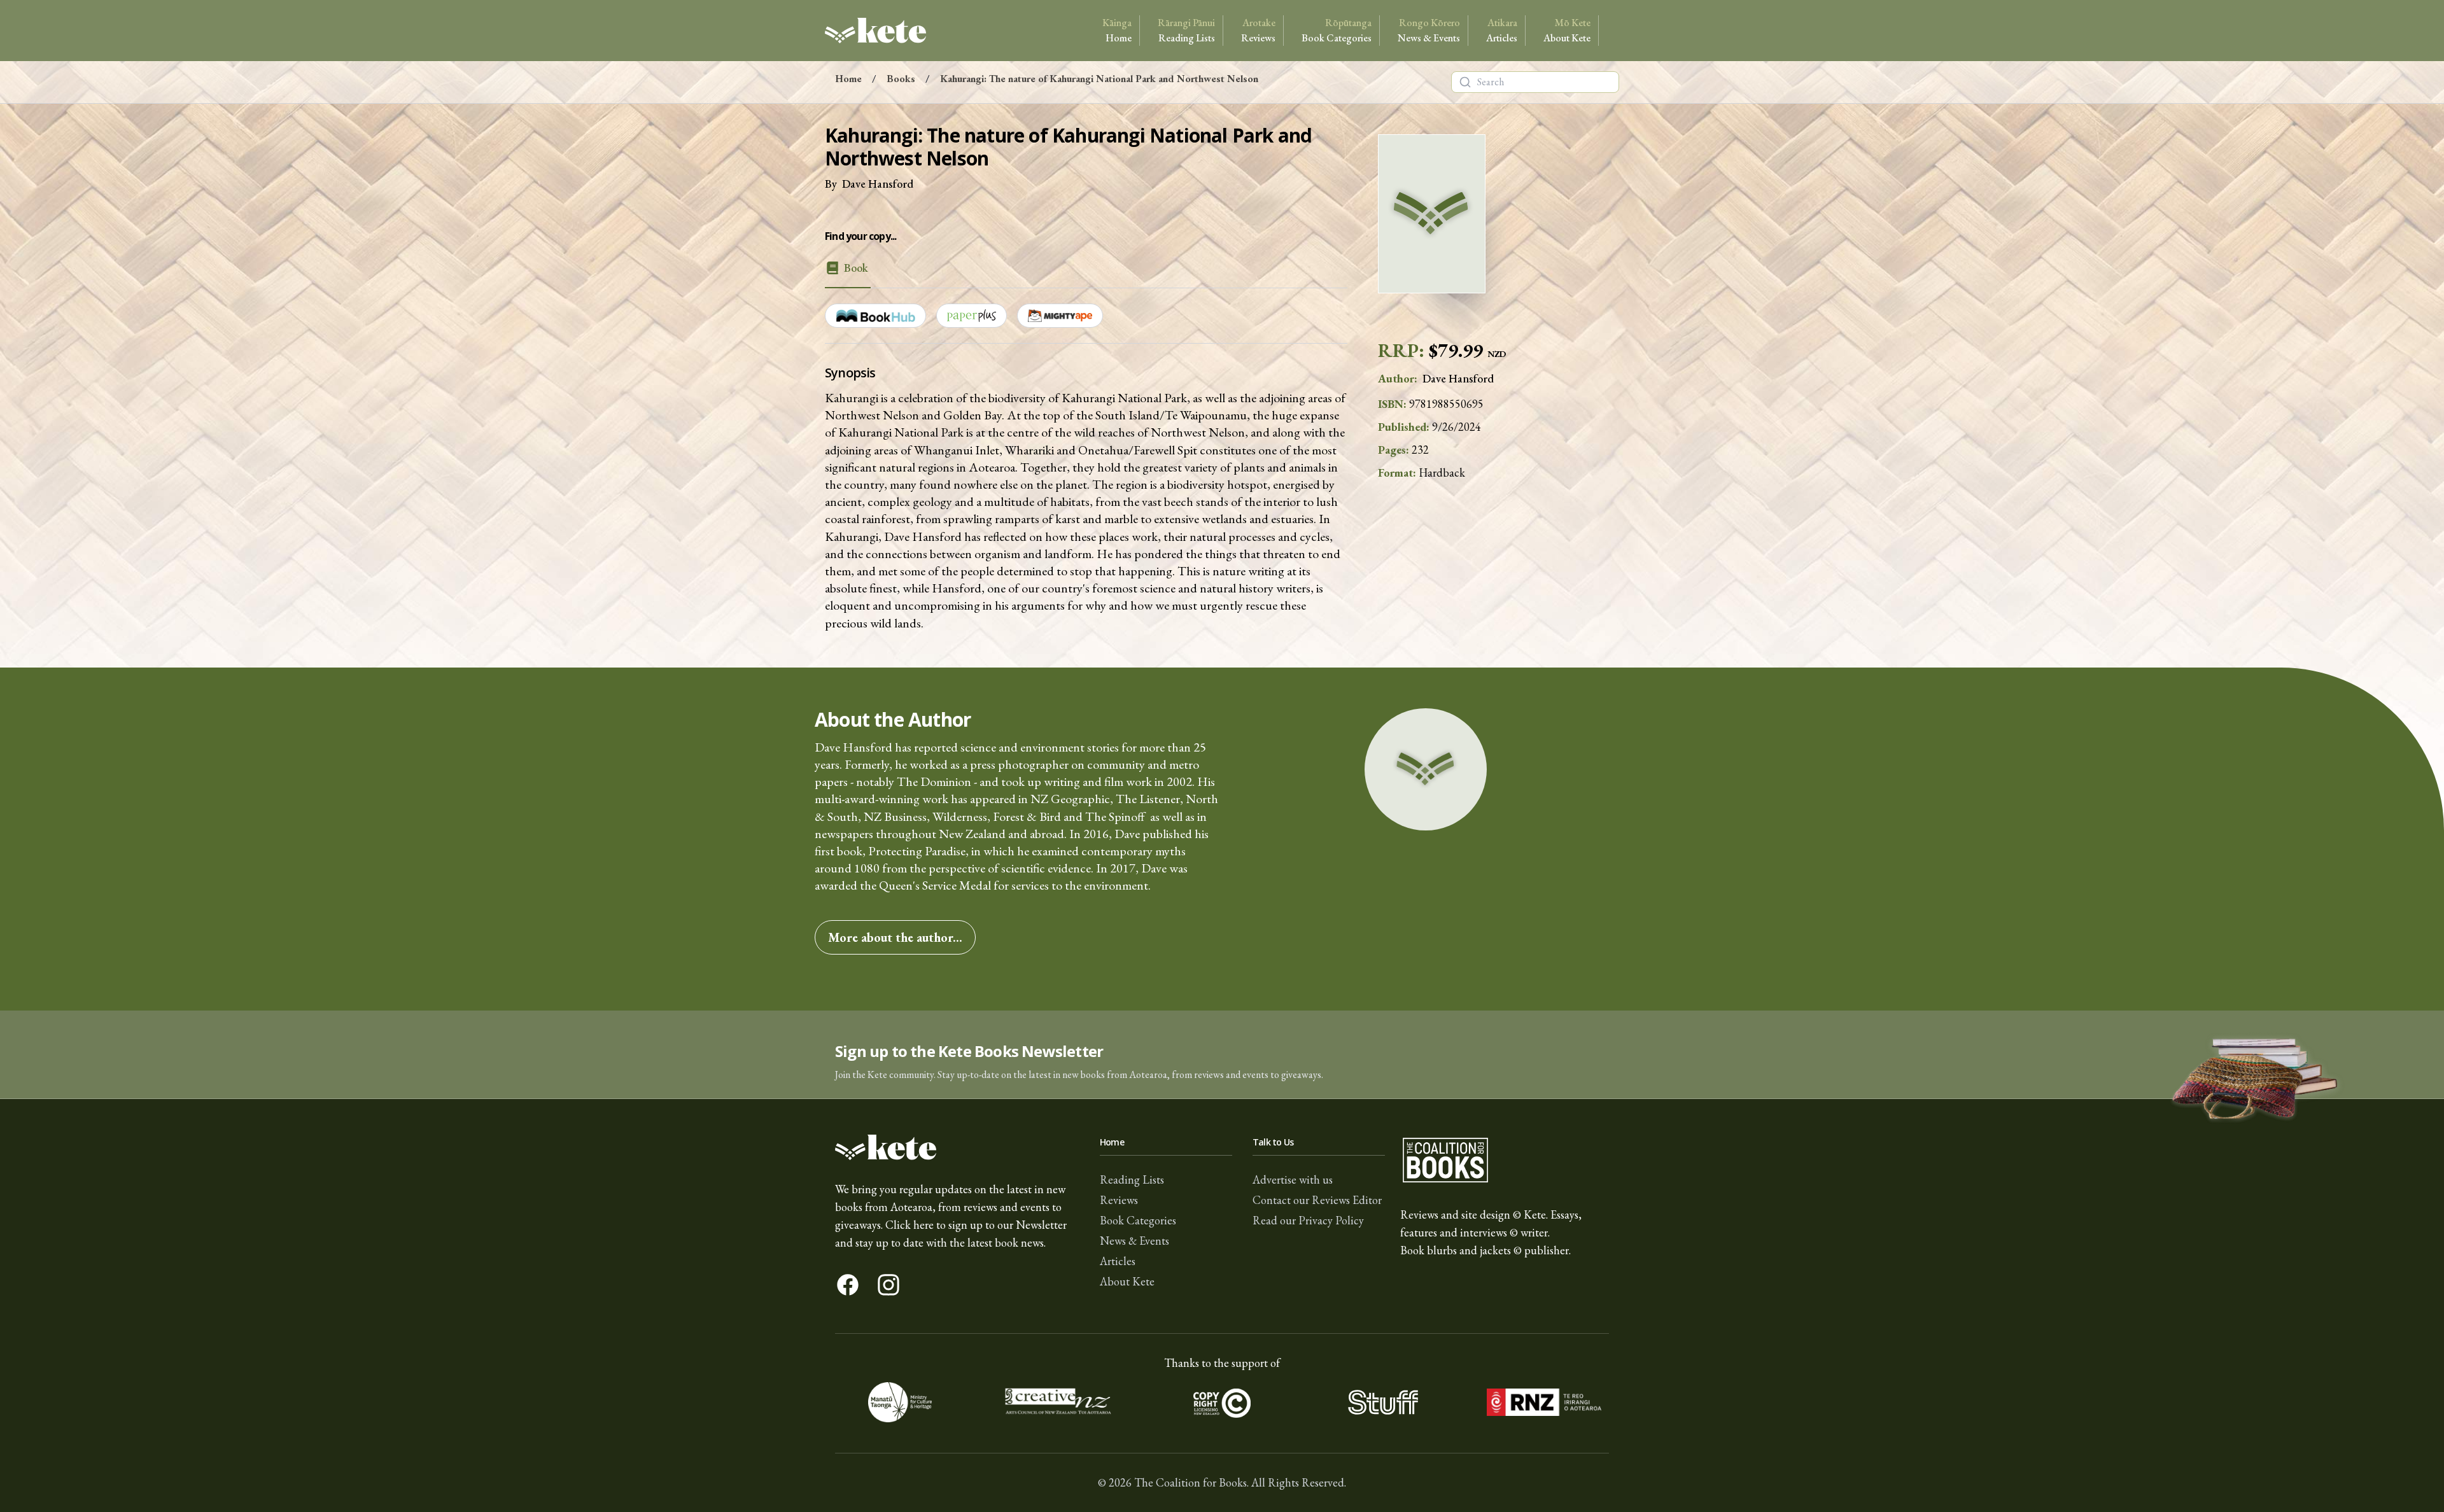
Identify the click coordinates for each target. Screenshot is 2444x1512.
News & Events (1429, 30)
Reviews (1258, 30)
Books (901, 79)
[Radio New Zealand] (1544, 1403)
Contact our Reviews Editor (1317, 1200)
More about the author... (895, 937)
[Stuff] (1383, 1403)
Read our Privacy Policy (1308, 1220)
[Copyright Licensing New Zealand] (1222, 1403)
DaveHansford (878, 184)
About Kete (1567, 30)
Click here (909, 1225)
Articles (1502, 30)
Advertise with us (1293, 1179)
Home (1117, 30)
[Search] (1465, 82)
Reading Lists (1186, 30)
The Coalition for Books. (1191, 1482)
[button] (1222, 1055)
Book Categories (1337, 30)
